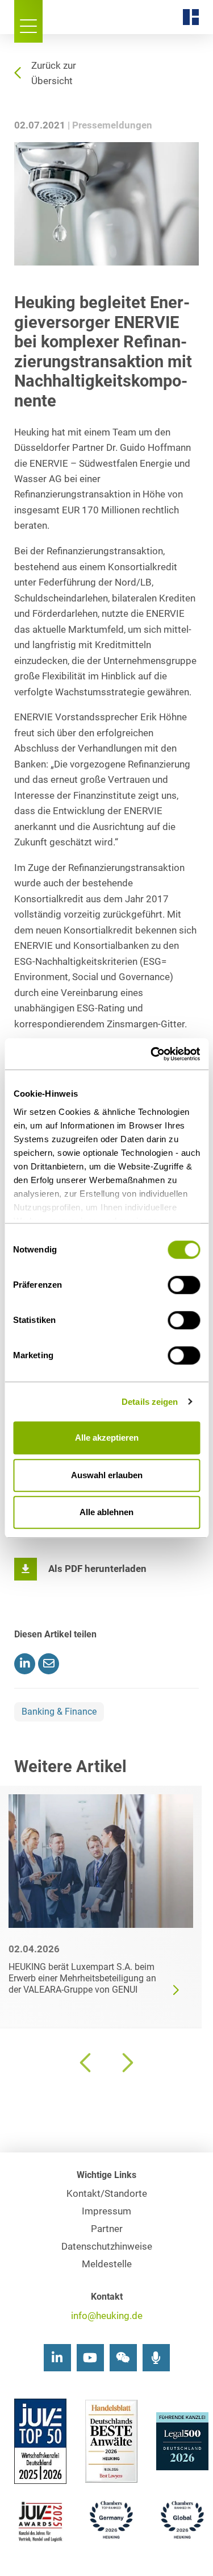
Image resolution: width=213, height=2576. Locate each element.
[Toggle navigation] (28, 21)
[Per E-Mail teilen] (49, 1664)
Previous (87, 2063)
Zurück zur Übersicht (54, 73)
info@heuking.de (107, 2316)
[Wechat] (123, 2358)
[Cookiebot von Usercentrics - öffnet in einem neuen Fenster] (152, 1054)
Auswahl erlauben (107, 1475)
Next (127, 2063)
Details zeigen (150, 1402)
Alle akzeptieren (107, 1438)
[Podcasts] (156, 2358)
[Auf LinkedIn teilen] (25, 1664)
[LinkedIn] (57, 2358)
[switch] (184, 1285)
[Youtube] (90, 2358)
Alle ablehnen (106, 1512)
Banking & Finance (59, 1712)
